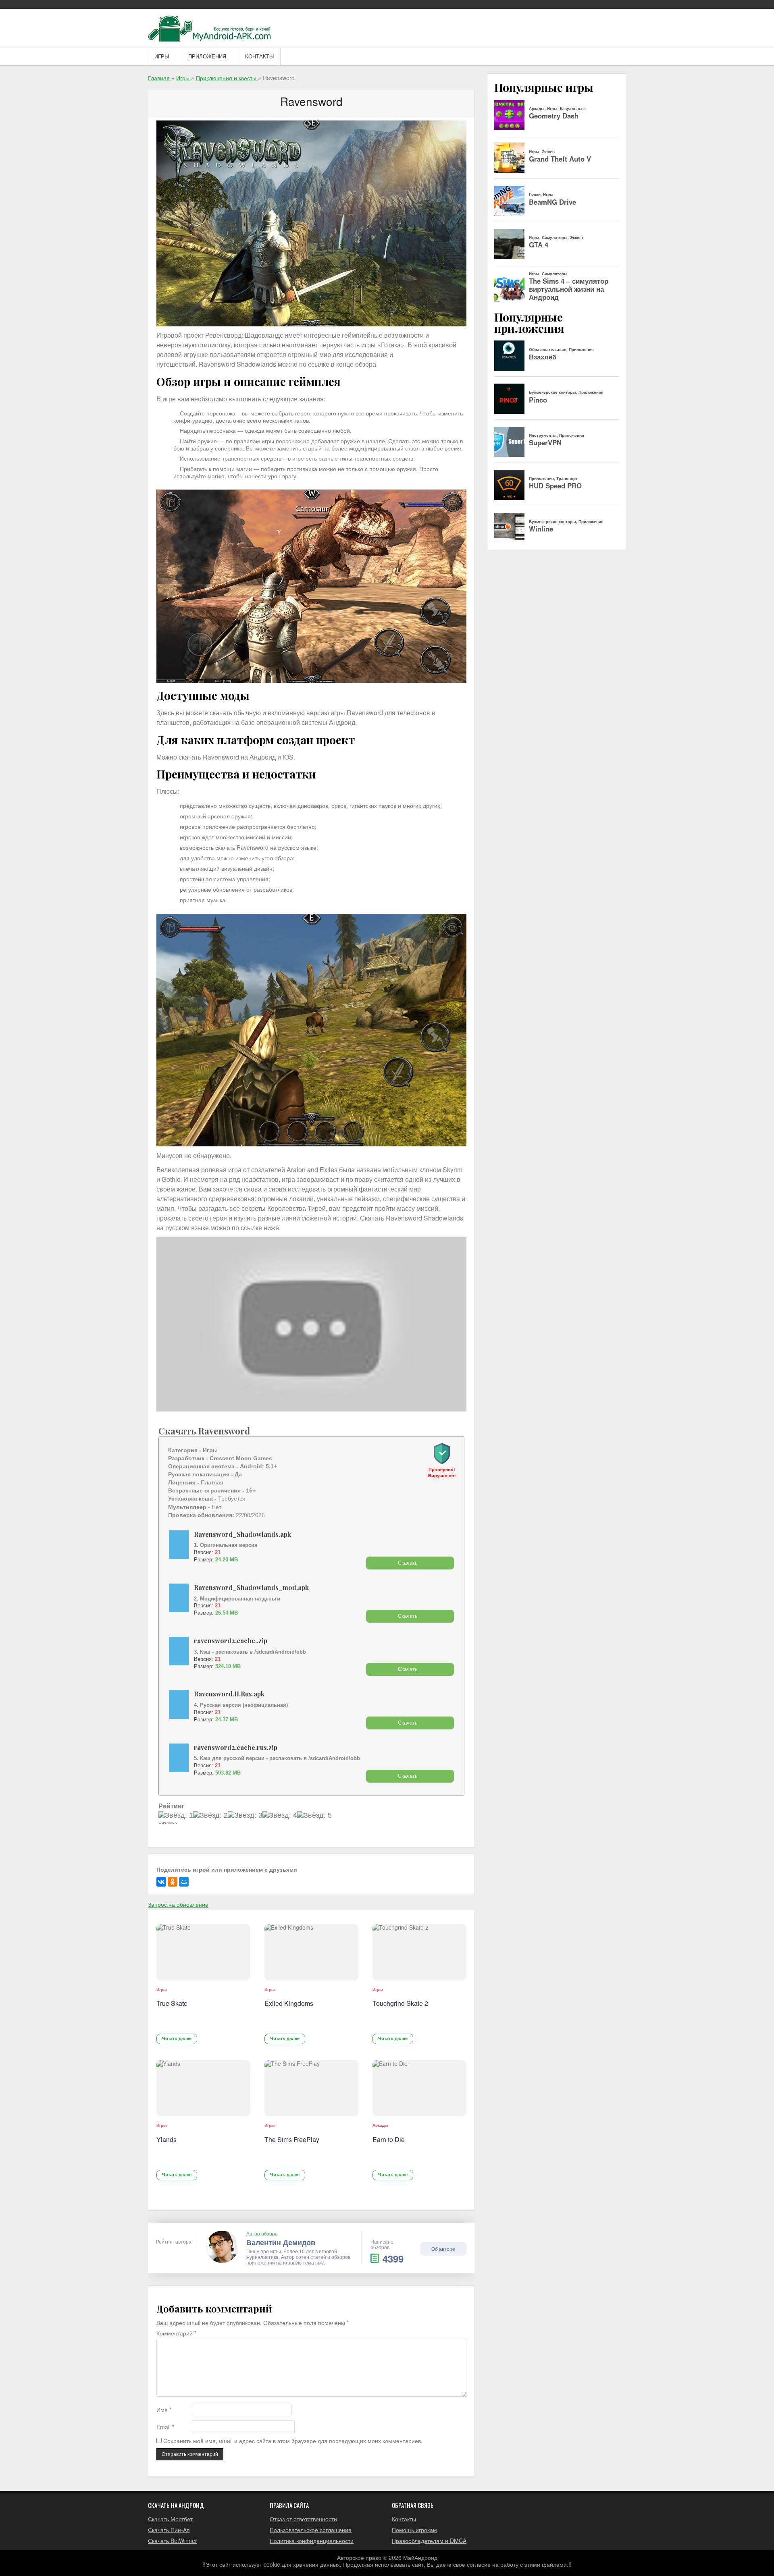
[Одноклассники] (173, 1882)
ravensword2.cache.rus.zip (236, 1747)
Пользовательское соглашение (311, 2530)
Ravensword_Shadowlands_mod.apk (251, 1587)
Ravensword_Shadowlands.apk (242, 1534)
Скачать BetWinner (173, 2541)
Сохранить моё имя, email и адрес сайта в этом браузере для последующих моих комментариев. (293, 2441)
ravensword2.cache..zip (231, 1641)
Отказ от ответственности (303, 2519)
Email (165, 2427)
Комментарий (176, 2333)
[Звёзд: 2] (210, 1816)
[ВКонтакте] (161, 1882)
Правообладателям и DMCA (429, 2541)
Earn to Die (389, 2139)
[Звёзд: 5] (314, 1816)
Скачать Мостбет (170, 2519)
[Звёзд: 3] (245, 1816)
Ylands (166, 2139)
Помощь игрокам (414, 2530)
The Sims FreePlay (292, 2139)
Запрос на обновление (178, 1904)
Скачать (408, 1563)
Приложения (207, 57)
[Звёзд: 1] (176, 1816)
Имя (164, 2410)
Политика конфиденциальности (312, 2541)
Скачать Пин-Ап (169, 2530)
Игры (162, 57)
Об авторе (443, 2249)
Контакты (260, 57)
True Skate (172, 2003)
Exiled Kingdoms (289, 2003)
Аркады (380, 2125)
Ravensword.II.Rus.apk (229, 1694)
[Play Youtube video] (311, 1324)
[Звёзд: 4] (280, 1816)
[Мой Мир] (184, 1882)
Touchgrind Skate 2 (400, 2003)
